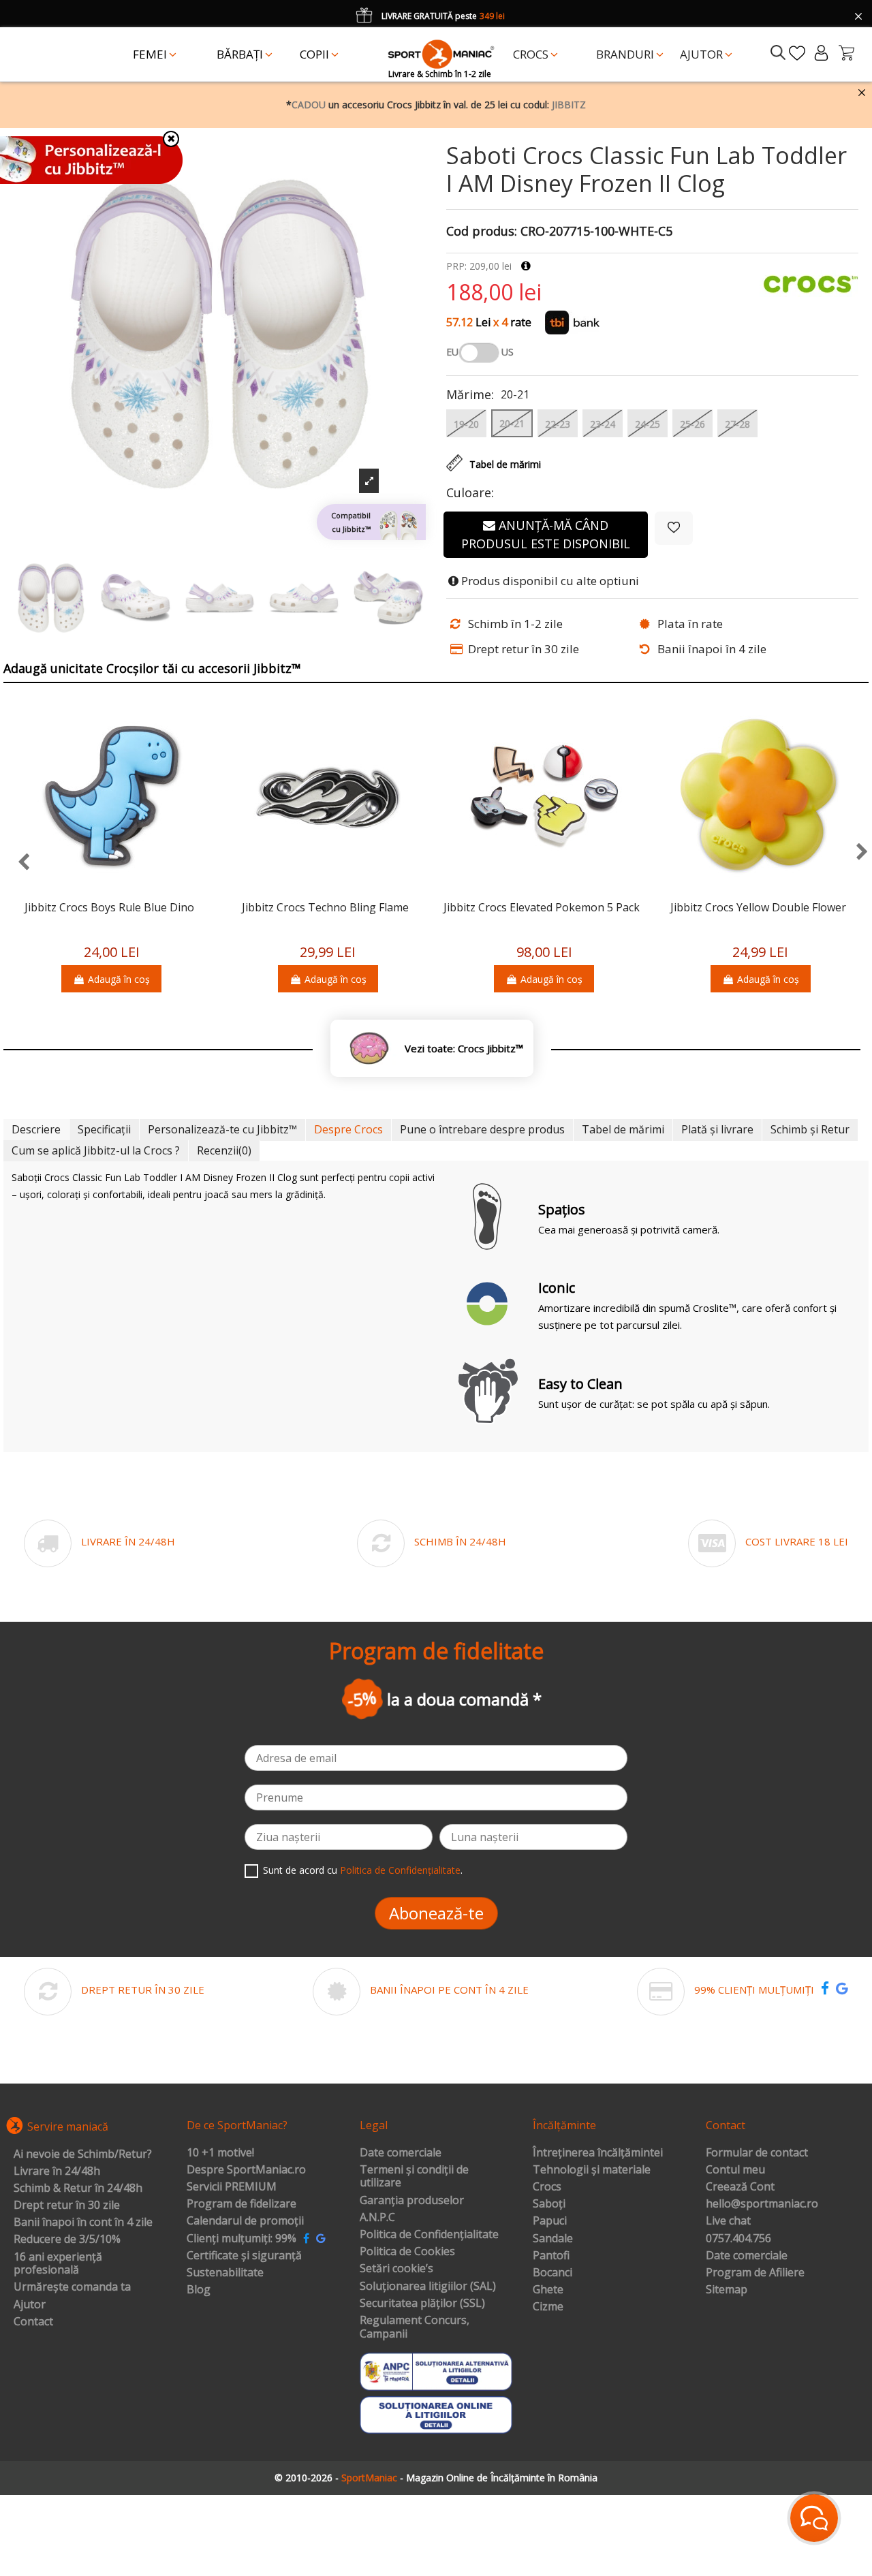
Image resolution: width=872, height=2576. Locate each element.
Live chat (728, 2221)
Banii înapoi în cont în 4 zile (83, 2222)
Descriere (36, 1129)
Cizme (548, 2307)
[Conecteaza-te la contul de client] (821, 53)
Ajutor (30, 2305)
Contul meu (735, 2170)
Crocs (547, 2187)
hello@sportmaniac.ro (762, 2204)
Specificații (104, 1129)
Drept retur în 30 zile (67, 2205)
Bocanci (552, 2273)
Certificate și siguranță (244, 2256)
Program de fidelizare (242, 2204)
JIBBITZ (569, 105)
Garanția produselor (412, 2201)
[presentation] (17, 863)
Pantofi (551, 2256)
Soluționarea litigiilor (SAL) (428, 2287)
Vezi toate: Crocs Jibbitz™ (464, 1049)
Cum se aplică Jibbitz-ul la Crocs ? (96, 1150)
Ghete (548, 2290)
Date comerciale (401, 2153)
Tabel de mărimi (623, 1129)
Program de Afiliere (755, 2273)
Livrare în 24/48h (57, 2171)
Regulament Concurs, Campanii (415, 2327)
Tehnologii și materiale (592, 2170)
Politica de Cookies (407, 2252)
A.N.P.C (377, 2218)
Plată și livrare (717, 1129)
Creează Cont (740, 2187)
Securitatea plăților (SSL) (422, 2304)
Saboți (549, 2204)
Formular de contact (757, 2153)
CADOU (309, 105)
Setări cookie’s (396, 2269)
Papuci (550, 2221)
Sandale (553, 2239)
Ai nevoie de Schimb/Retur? (83, 2154)
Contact (33, 2322)
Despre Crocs (348, 1129)
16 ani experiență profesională (58, 2264)
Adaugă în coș (119, 979)
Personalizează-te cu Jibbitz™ (222, 1129)
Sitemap (727, 2290)
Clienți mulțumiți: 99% (242, 2239)
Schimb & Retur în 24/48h (78, 2188)
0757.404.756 (738, 2239)
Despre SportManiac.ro (246, 2170)
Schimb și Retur (810, 1129)
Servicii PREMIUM (232, 2187)
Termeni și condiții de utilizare (414, 2177)
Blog (199, 2290)
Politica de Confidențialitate (400, 1870)
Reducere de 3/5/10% (67, 2240)
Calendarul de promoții (245, 2221)
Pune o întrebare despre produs (482, 1129)
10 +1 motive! (220, 2153)
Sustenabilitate (225, 2273)
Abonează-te (436, 1913)
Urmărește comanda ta (72, 2287)
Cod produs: (482, 232)
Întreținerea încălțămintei (598, 2153)
